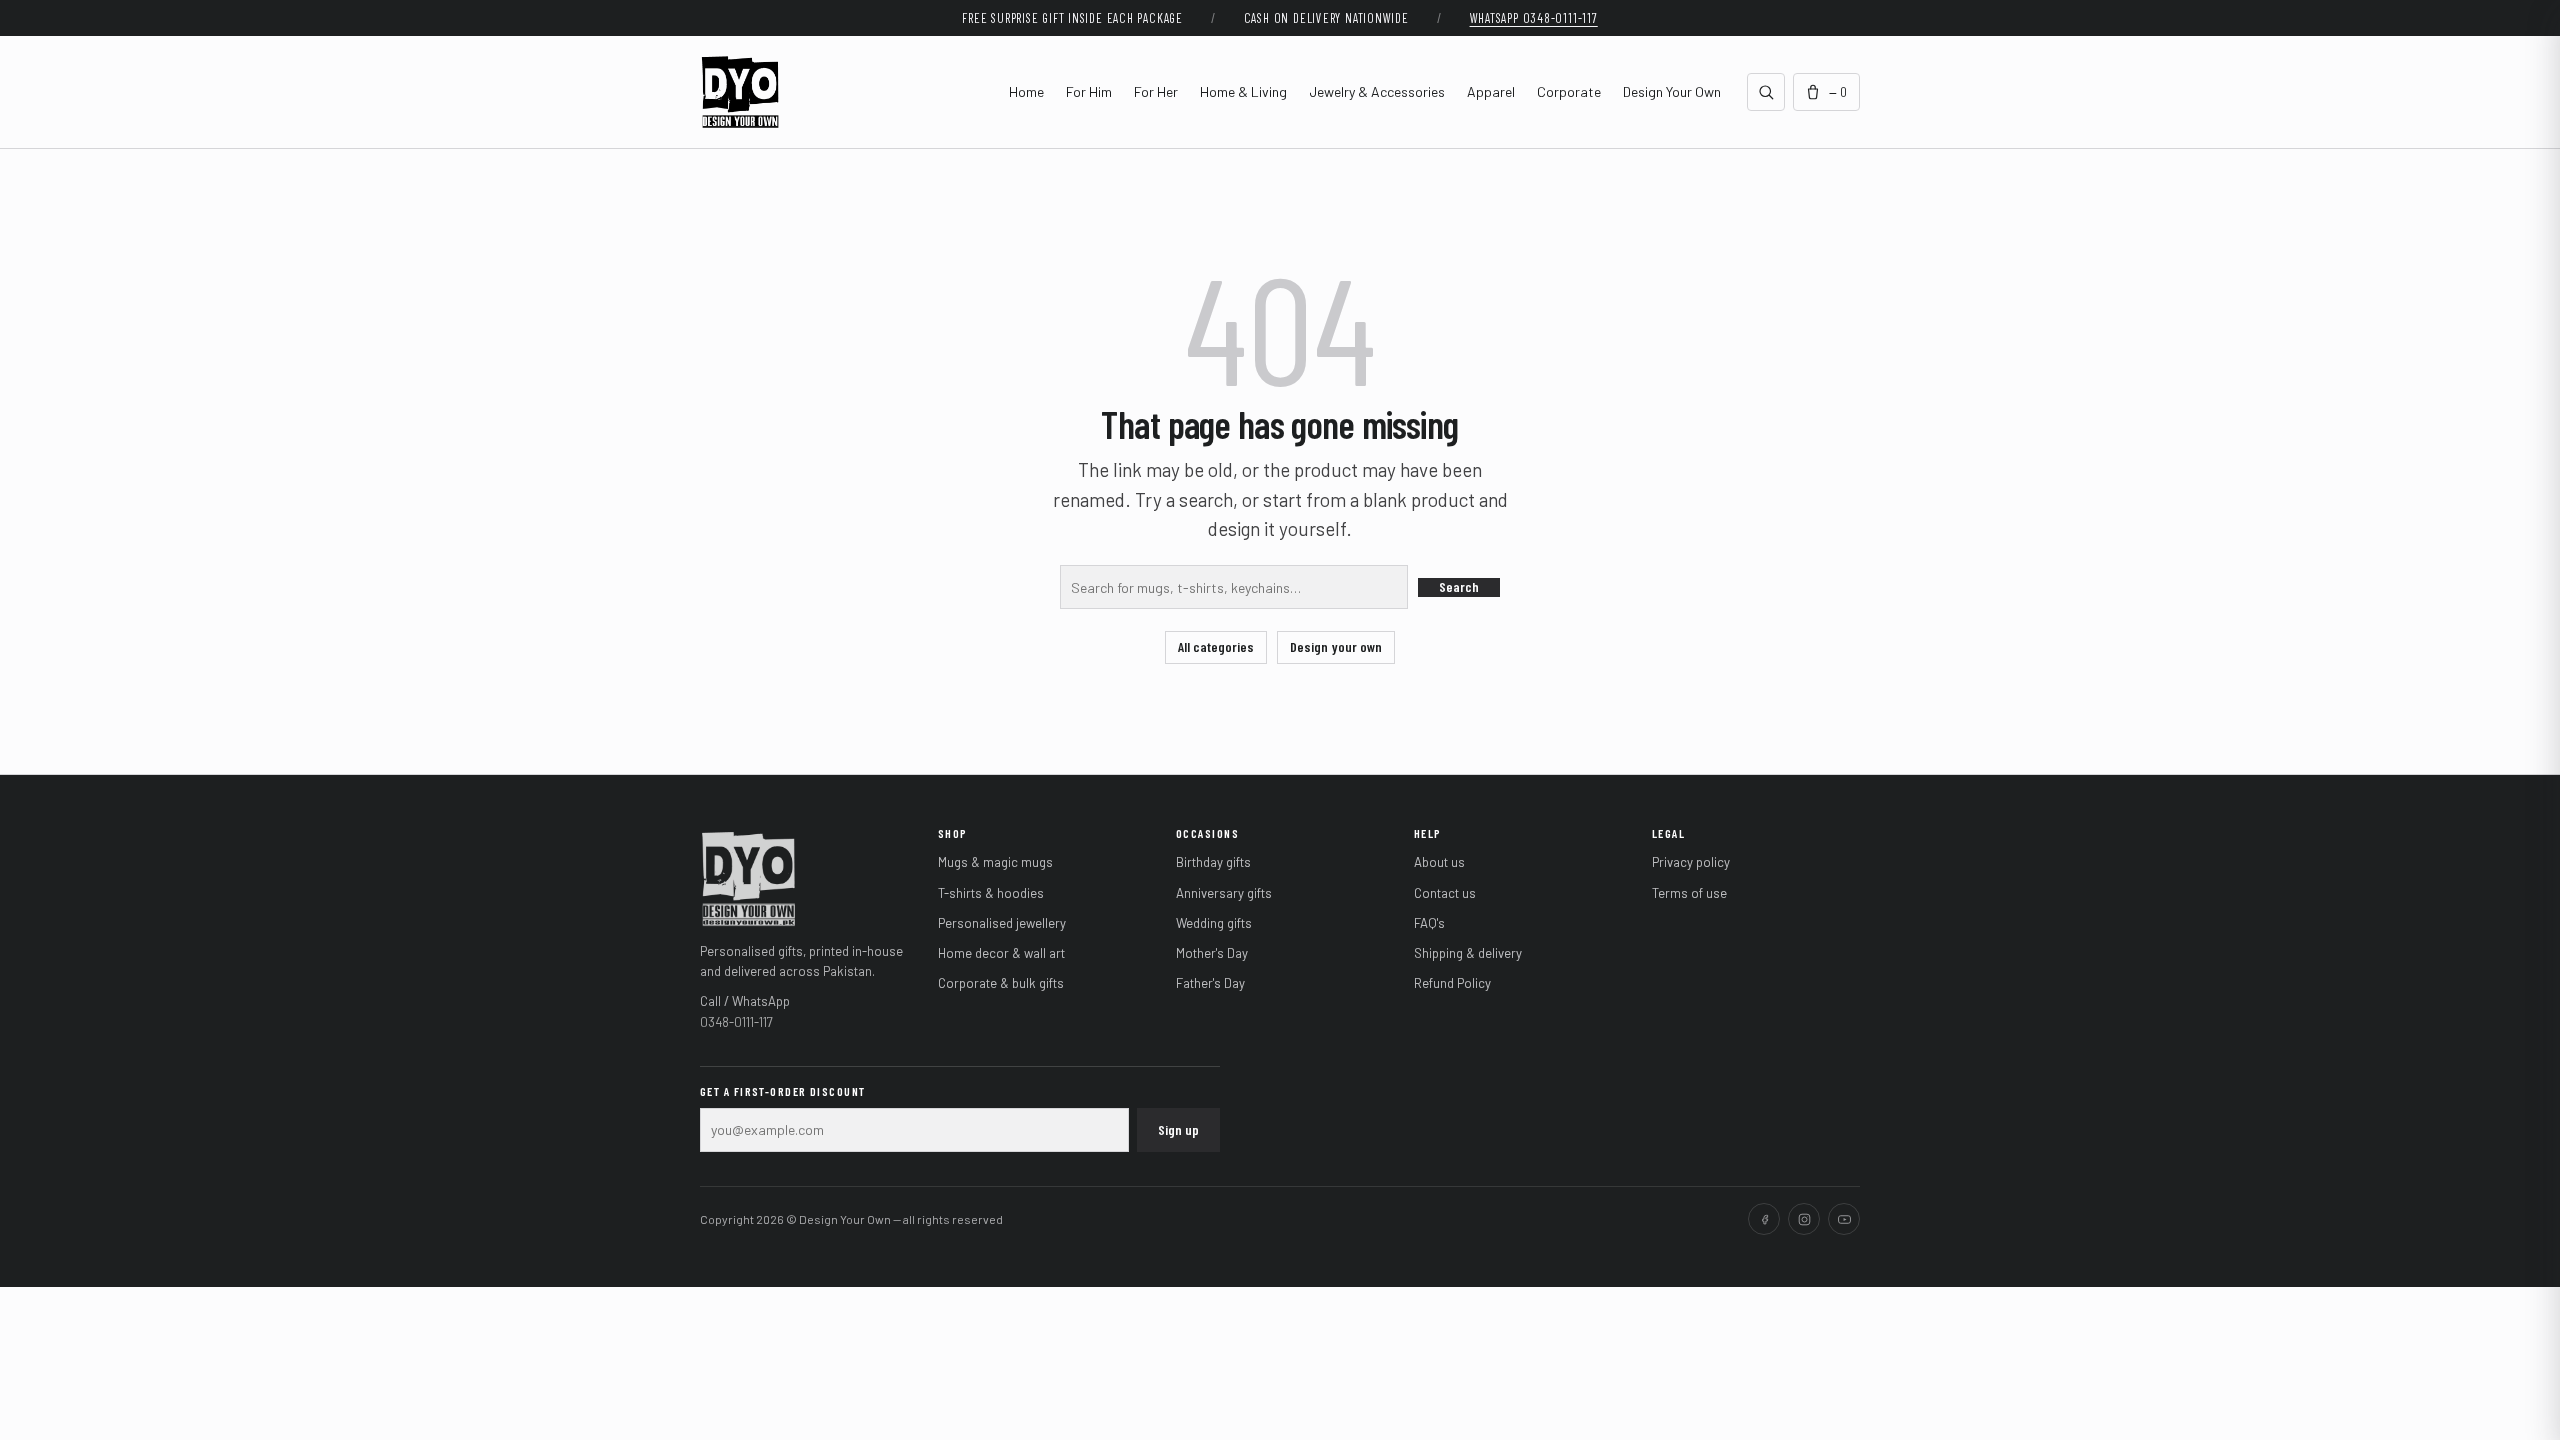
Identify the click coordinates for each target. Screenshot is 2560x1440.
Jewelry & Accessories (1377, 91)
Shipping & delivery (1468, 953)
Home (1026, 91)
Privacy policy (1691, 862)
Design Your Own (1672, 91)
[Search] (1766, 92)
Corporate (1569, 91)
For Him (1089, 91)
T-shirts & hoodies (991, 893)
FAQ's (1429, 923)
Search (1459, 586)
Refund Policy (1452, 983)
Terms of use (1689, 893)
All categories (1216, 646)
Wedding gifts (1214, 923)
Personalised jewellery (1002, 923)
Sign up (1178, 1129)
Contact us (1445, 893)
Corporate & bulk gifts (1001, 983)
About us (1439, 862)
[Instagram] (1804, 1219)
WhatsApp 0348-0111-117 (1534, 18)
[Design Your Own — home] (748, 877)
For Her (1156, 91)
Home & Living (1243, 91)
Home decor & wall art (1001, 953)
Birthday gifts (1213, 862)
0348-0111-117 (736, 1022)
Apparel (1491, 91)
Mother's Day (1212, 953)
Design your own (1336, 646)
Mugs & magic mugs (995, 862)
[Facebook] (1764, 1219)
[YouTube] (1844, 1219)
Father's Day (1210, 983)
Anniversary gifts (1224, 893)
